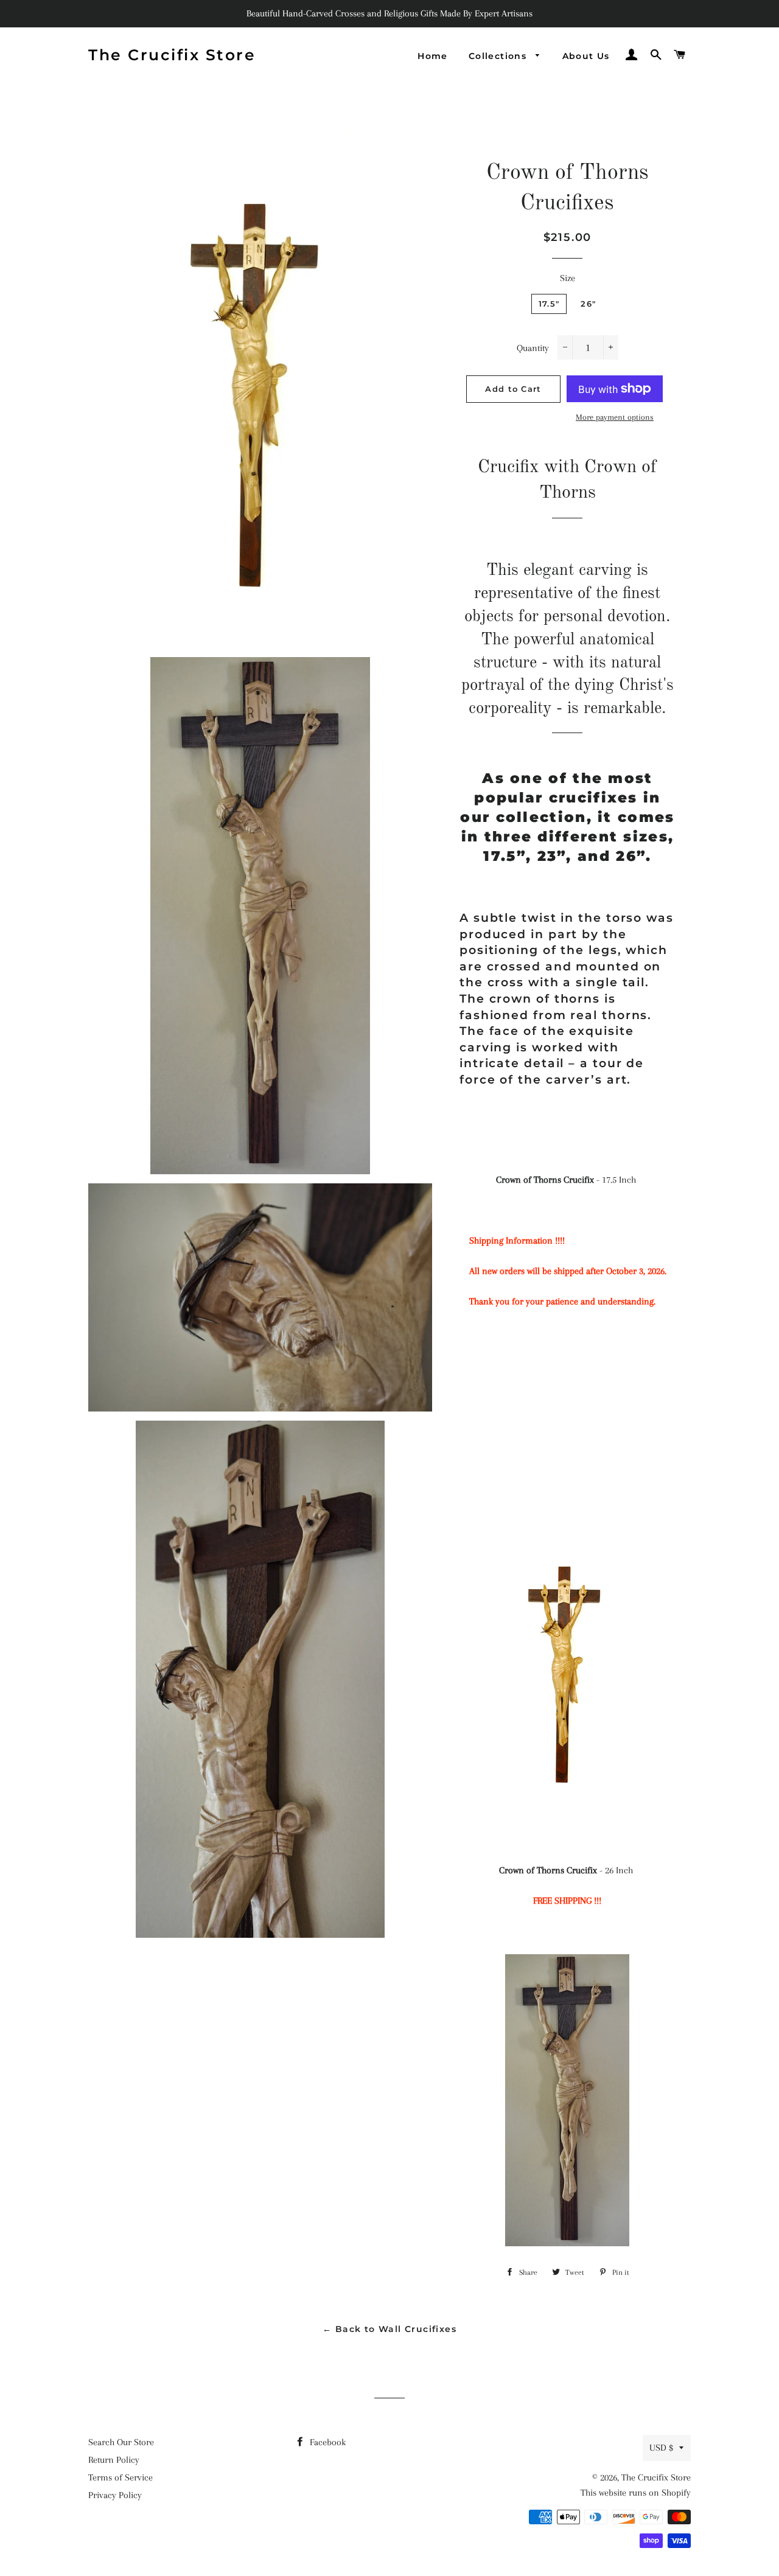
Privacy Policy (115, 2495)
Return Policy (114, 2460)
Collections (499, 56)
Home (433, 56)
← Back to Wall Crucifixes (389, 2329)
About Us (586, 56)
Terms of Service (121, 2477)
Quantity (533, 348)
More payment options (615, 417)
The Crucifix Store (172, 55)
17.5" (549, 304)
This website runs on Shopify (636, 2493)
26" (588, 304)
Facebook (327, 2442)
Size (568, 278)
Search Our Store (121, 2442)
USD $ (661, 2448)
